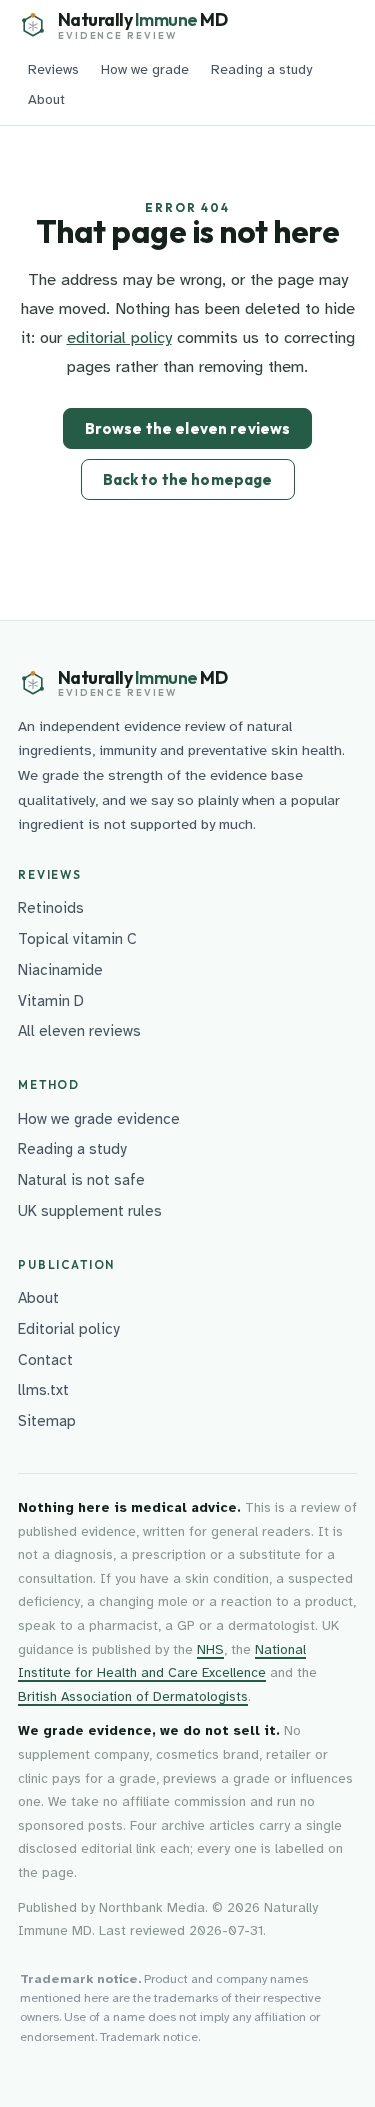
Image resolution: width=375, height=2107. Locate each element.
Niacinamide (60, 970)
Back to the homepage (188, 479)
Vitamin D (51, 1001)
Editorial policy (68, 1329)
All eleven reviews (79, 1031)
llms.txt (43, 1390)
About (46, 99)
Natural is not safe (81, 1180)
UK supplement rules (90, 1211)
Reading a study (261, 69)
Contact (45, 1360)
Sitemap (47, 1421)
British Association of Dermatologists (133, 1696)
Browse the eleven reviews (188, 428)
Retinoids (51, 908)
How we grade (145, 69)
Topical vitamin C (77, 939)
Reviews (53, 69)
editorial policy (119, 337)
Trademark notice (149, 2037)
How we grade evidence (99, 1119)
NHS (210, 1649)
